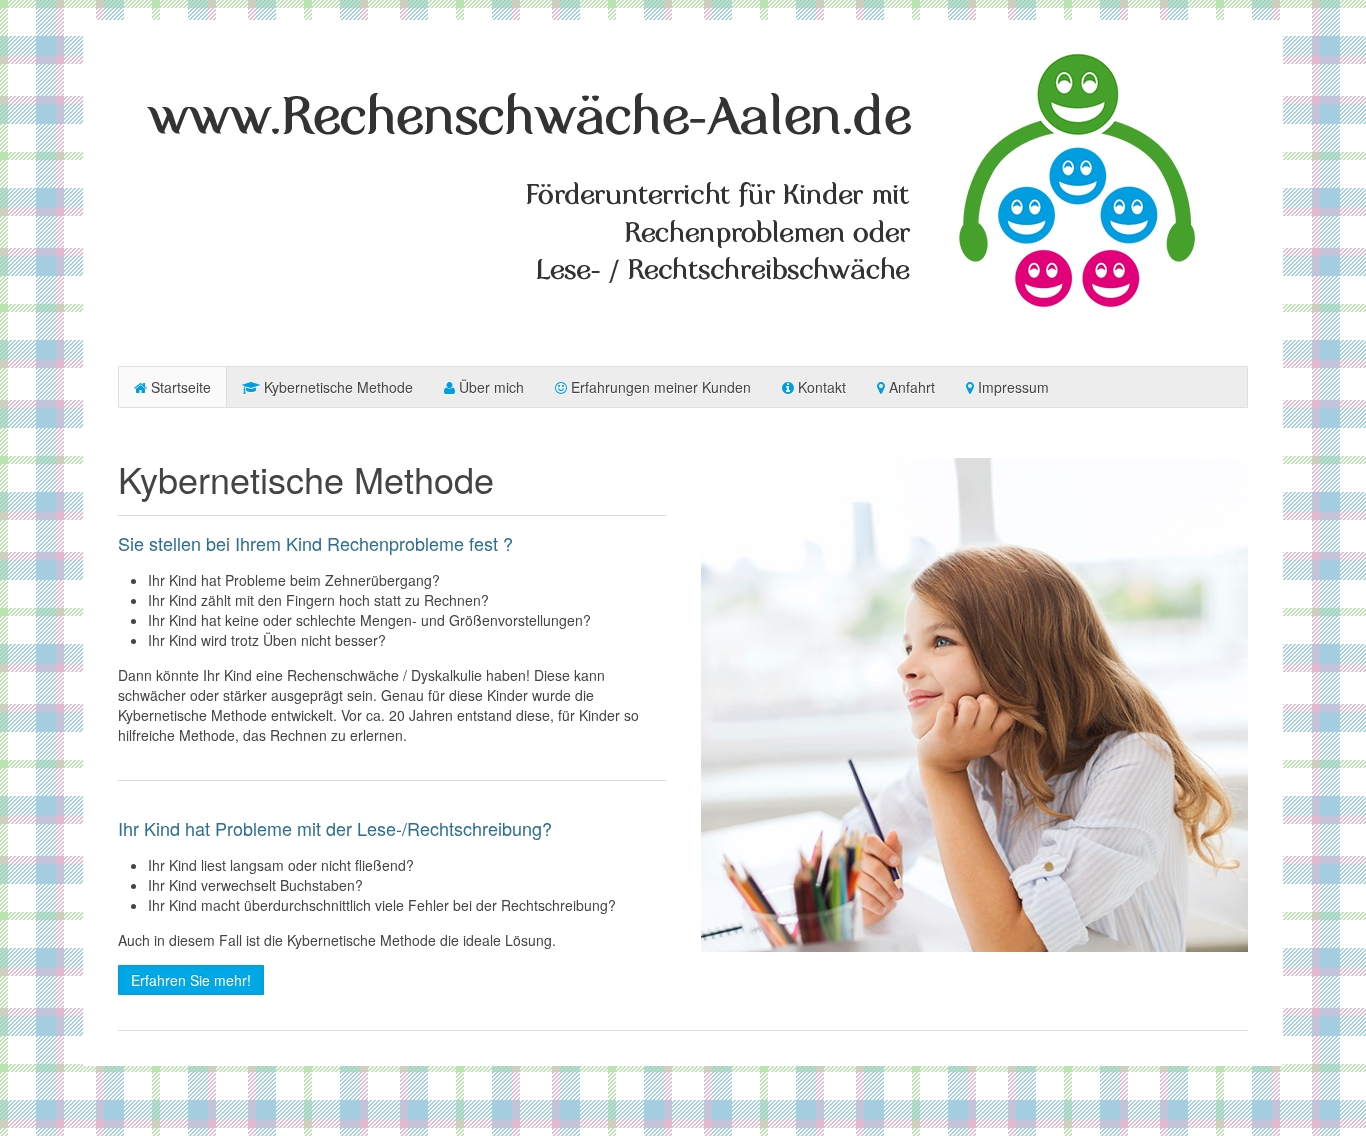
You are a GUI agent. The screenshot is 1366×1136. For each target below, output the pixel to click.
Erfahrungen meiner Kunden (659, 387)
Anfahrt (910, 387)
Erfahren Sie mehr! (191, 980)
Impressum (1011, 387)
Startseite (179, 387)
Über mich (489, 387)
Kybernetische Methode (336, 387)
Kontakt (820, 387)
